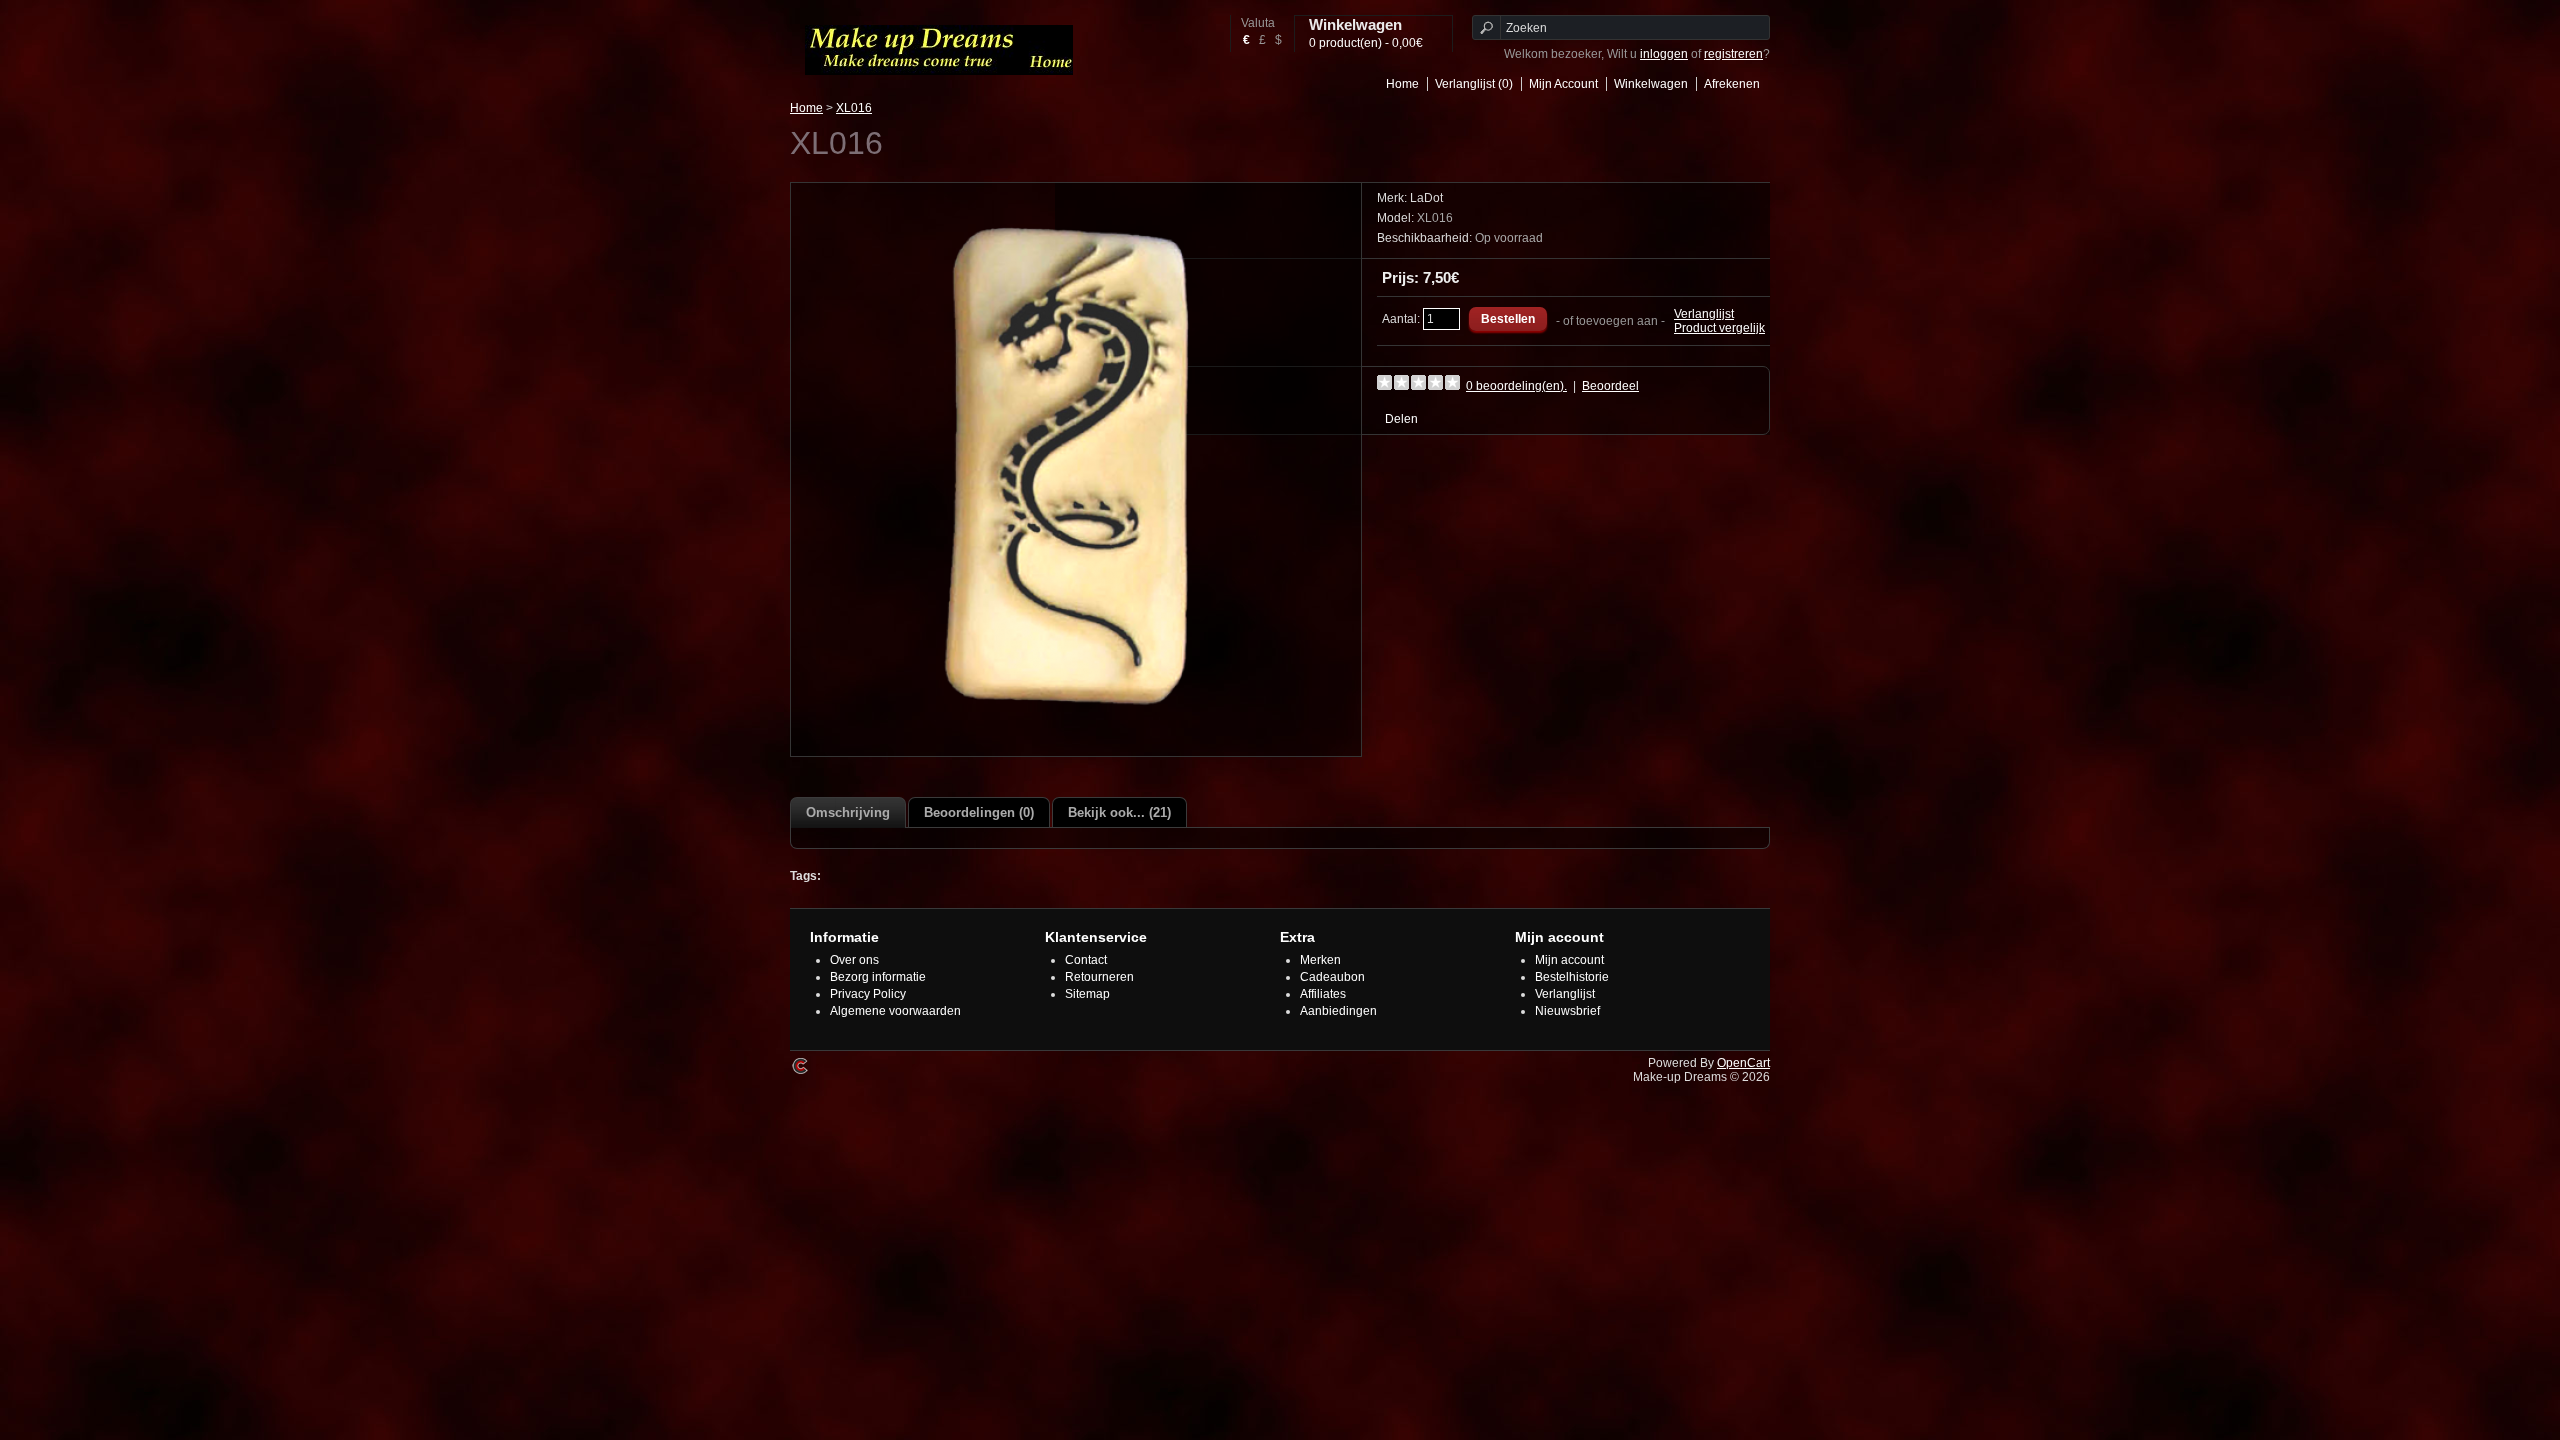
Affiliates (1323, 994)
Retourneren (1099, 977)
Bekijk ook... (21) (1119, 812)
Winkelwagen (1651, 84)
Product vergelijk (1719, 328)
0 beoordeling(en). (1516, 386)
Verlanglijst (1704, 314)
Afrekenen (1732, 84)
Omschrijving (848, 812)
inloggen (1664, 54)
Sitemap (1087, 994)
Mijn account (1569, 960)
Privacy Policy (868, 994)
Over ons (854, 960)
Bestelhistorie (1572, 977)
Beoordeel (1610, 386)
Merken (1320, 960)
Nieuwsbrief (1567, 1011)
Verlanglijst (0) (1474, 84)
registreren (1733, 54)
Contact (1086, 960)
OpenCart (1743, 1063)
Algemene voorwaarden (895, 1011)
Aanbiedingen (1338, 1011)
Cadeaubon (1332, 977)
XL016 (854, 108)
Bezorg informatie (878, 977)
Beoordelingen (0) (979, 812)
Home (1402, 84)
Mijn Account (1563, 84)
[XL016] (1076, 739)
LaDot (1426, 198)
